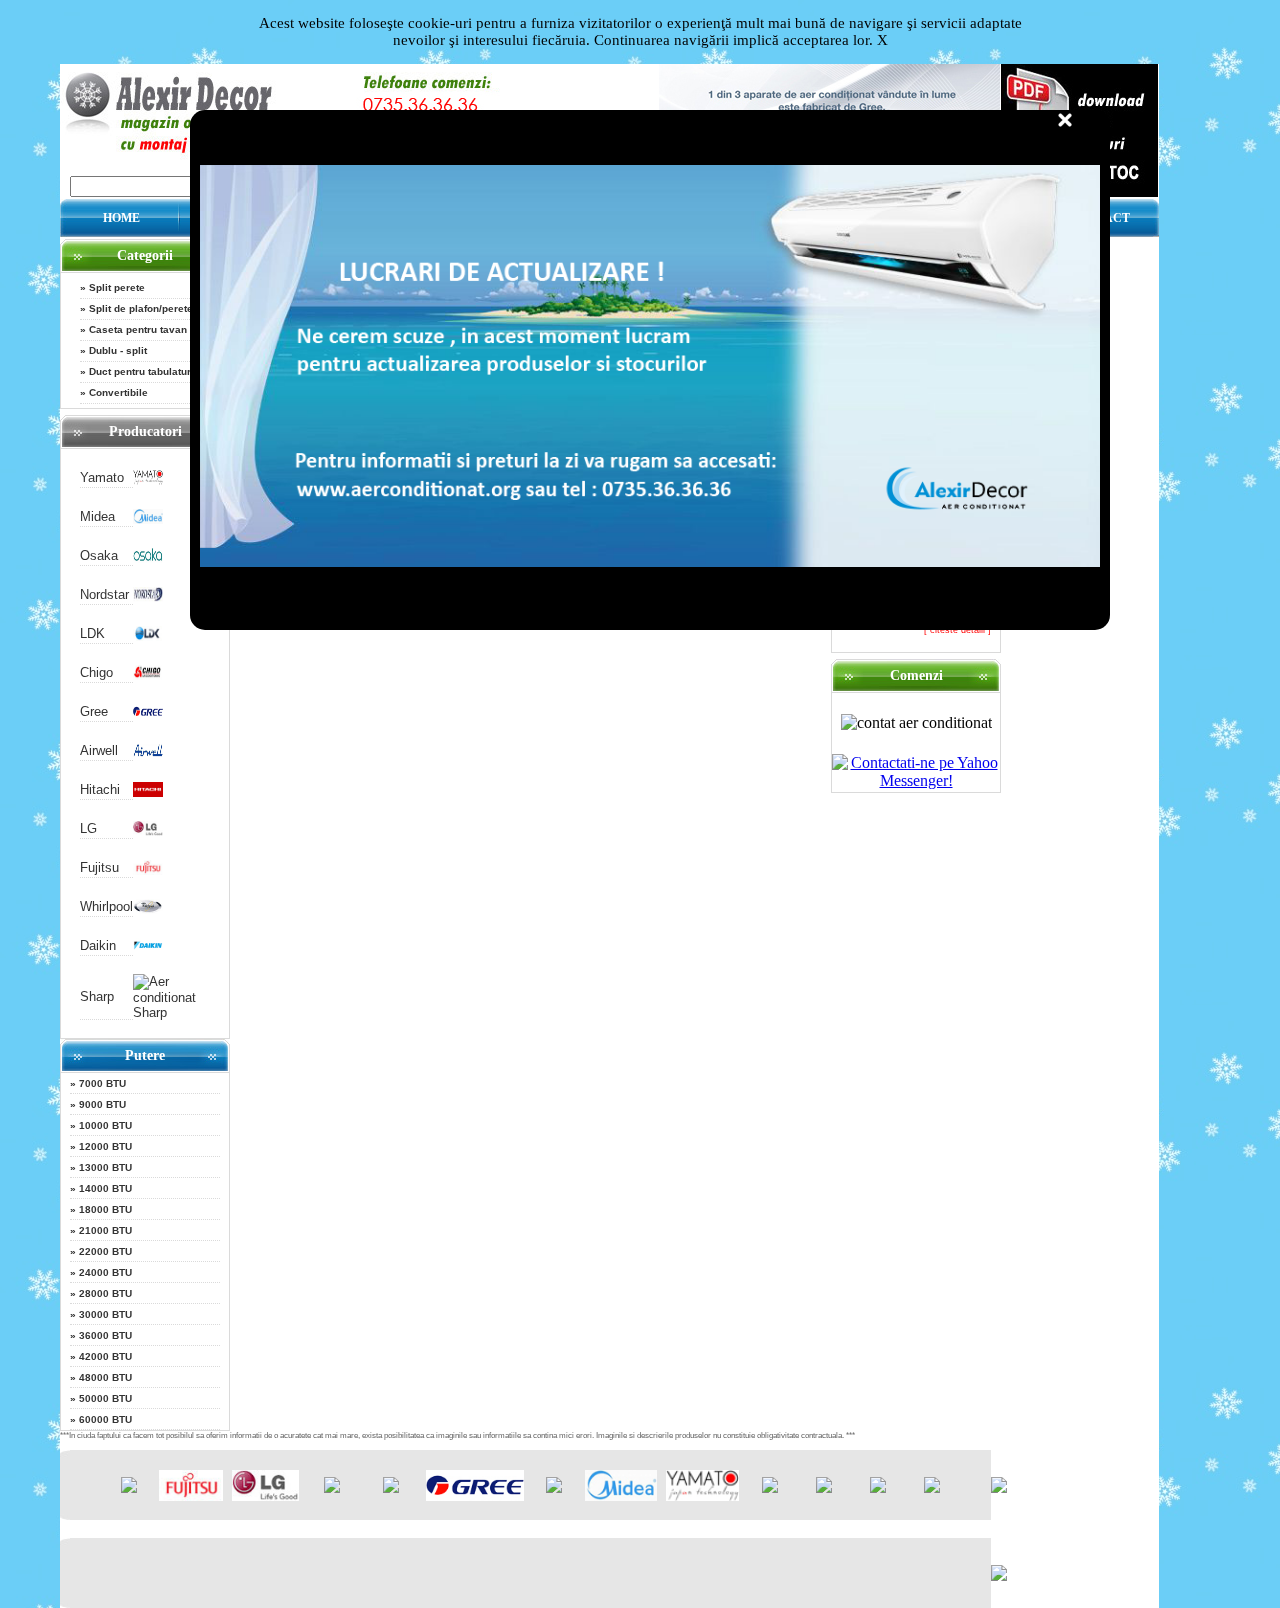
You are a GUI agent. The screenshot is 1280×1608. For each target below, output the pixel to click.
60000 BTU (105, 1419)
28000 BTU (105, 1293)
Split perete (117, 287)
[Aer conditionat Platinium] (770, 1488)
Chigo (96, 672)
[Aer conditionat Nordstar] (148, 597)
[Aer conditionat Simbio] (824, 1488)
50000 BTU (105, 1398)
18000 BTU (105, 1209)
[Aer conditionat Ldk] (148, 636)
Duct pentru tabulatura (143, 371)
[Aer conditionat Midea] (148, 519)
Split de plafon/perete (141, 308)
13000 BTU (105, 1167)
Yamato (102, 477)
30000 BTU (105, 1314)
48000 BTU (105, 1377)
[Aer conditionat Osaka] (148, 558)
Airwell (99, 750)
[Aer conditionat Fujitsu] (148, 870)
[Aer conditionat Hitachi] (148, 792)
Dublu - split (118, 350)
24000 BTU (105, 1272)
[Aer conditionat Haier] (391, 1488)
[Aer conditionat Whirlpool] (148, 909)
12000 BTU (105, 1146)
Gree (94, 711)
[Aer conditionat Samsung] (332, 1488)
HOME (121, 218)
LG (88, 828)
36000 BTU (105, 1335)
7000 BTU (102, 1083)
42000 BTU (105, 1356)
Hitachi (100, 789)
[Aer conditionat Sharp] (171, 1012)
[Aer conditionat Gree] (148, 714)
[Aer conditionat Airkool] (129, 1488)
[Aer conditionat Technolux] (932, 1488)
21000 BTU (105, 1230)
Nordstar (104, 594)
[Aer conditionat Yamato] (148, 480)
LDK (92, 633)
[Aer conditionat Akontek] (554, 1488)
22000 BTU (105, 1251)
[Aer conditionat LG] (148, 831)
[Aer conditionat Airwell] (148, 753)
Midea (97, 516)
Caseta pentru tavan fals (148, 329)
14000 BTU (105, 1188)
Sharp (97, 996)
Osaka (99, 555)
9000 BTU (102, 1104)
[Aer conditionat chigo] (148, 675)
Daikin (98, 945)
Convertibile (118, 392)
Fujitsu (99, 867)
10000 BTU (105, 1125)
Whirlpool (106, 906)
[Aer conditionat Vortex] (878, 1488)
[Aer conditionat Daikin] (148, 948)
